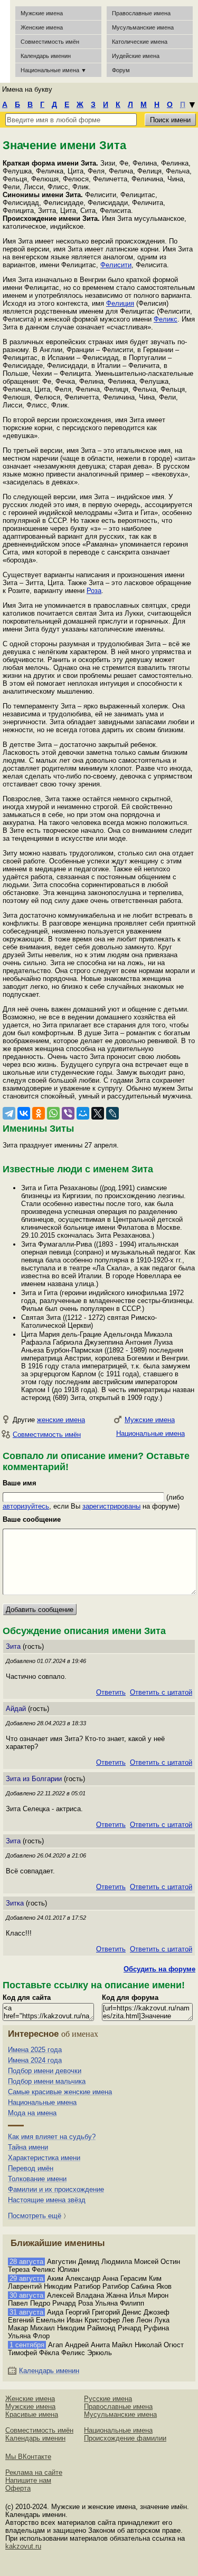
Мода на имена (32, 2113)
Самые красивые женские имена (60, 2092)
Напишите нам (28, 2480)
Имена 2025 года (35, 2050)
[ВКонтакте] (24, 1113)
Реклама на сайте (34, 2472)
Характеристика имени (44, 2158)
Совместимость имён (47, 1435)
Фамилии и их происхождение (56, 2189)
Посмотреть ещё (35, 2216)
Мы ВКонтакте (28, 2457)
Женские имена (42, 27)
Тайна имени (28, 2147)
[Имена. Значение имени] (5, 41)
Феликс (166, 319)
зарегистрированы (111, 1506)
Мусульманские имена (143, 27)
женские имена (61, 1420)
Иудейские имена (136, 56)
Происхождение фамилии (125, 2438)
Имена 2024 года (35, 2060)
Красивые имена (32, 2414)
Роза (94, 591)
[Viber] (68, 1113)
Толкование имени (37, 2179)
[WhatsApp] (53, 1113)
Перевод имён (31, 2168)
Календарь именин (46, 56)
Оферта (18, 2488)
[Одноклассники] (39, 1113)
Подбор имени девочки (45, 2071)
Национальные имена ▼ (54, 70)
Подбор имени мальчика (47, 2081)
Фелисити (116, 265)
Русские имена (108, 2399)
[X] (98, 1113)
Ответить (111, 1692)
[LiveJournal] (112, 1113)
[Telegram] (9, 1113)
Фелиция (120, 303)
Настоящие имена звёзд (47, 2200)
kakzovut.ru (23, 2546)
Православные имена (141, 13)
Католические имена (140, 42)
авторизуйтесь (26, 1506)
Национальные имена (150, 1433)
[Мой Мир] (83, 1113)
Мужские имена (42, 13)
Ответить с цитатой (161, 1692)
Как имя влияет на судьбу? (52, 2137)
